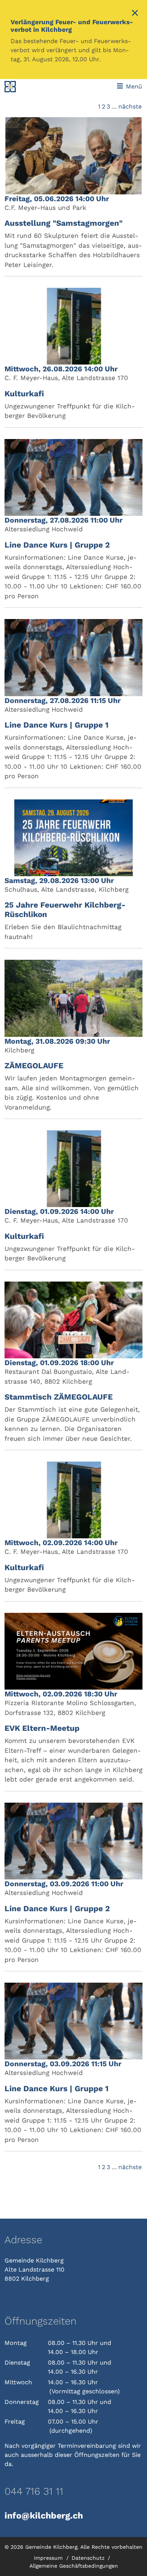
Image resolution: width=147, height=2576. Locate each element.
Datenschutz (89, 2558)
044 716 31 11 (34, 2491)
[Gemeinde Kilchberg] (31, 87)
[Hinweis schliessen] (135, 14)
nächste (130, 106)
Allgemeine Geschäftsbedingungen (74, 2566)
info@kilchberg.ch (44, 2515)
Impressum (49, 2558)
